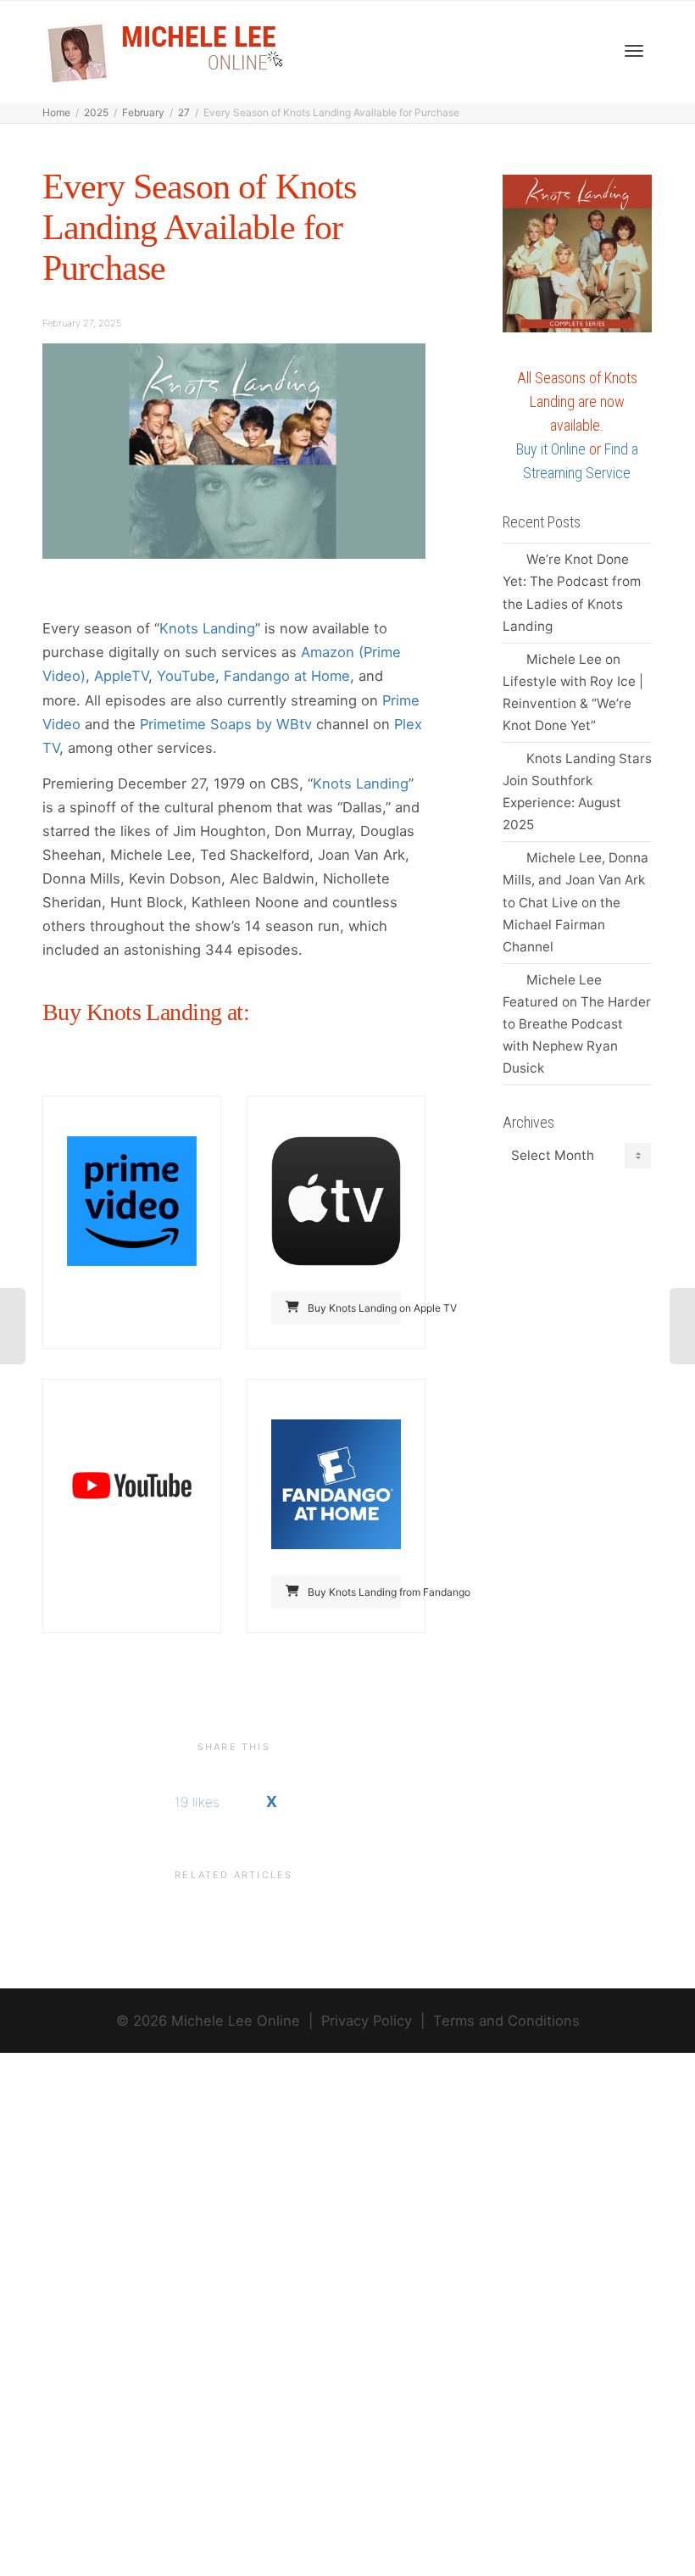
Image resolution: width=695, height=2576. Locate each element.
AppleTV (121, 676)
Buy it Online (551, 449)
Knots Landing (207, 628)
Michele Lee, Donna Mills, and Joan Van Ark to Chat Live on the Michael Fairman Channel (575, 902)
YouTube (186, 676)
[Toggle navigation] (634, 51)
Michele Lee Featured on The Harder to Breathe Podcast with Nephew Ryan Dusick (577, 1024)
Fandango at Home (287, 676)
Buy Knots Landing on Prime (149, 1308)
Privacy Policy (367, 2021)
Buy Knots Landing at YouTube (149, 1592)
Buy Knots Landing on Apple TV (353, 1308)
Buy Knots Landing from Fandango (353, 1592)
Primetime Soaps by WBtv (226, 724)
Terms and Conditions (506, 2021)
